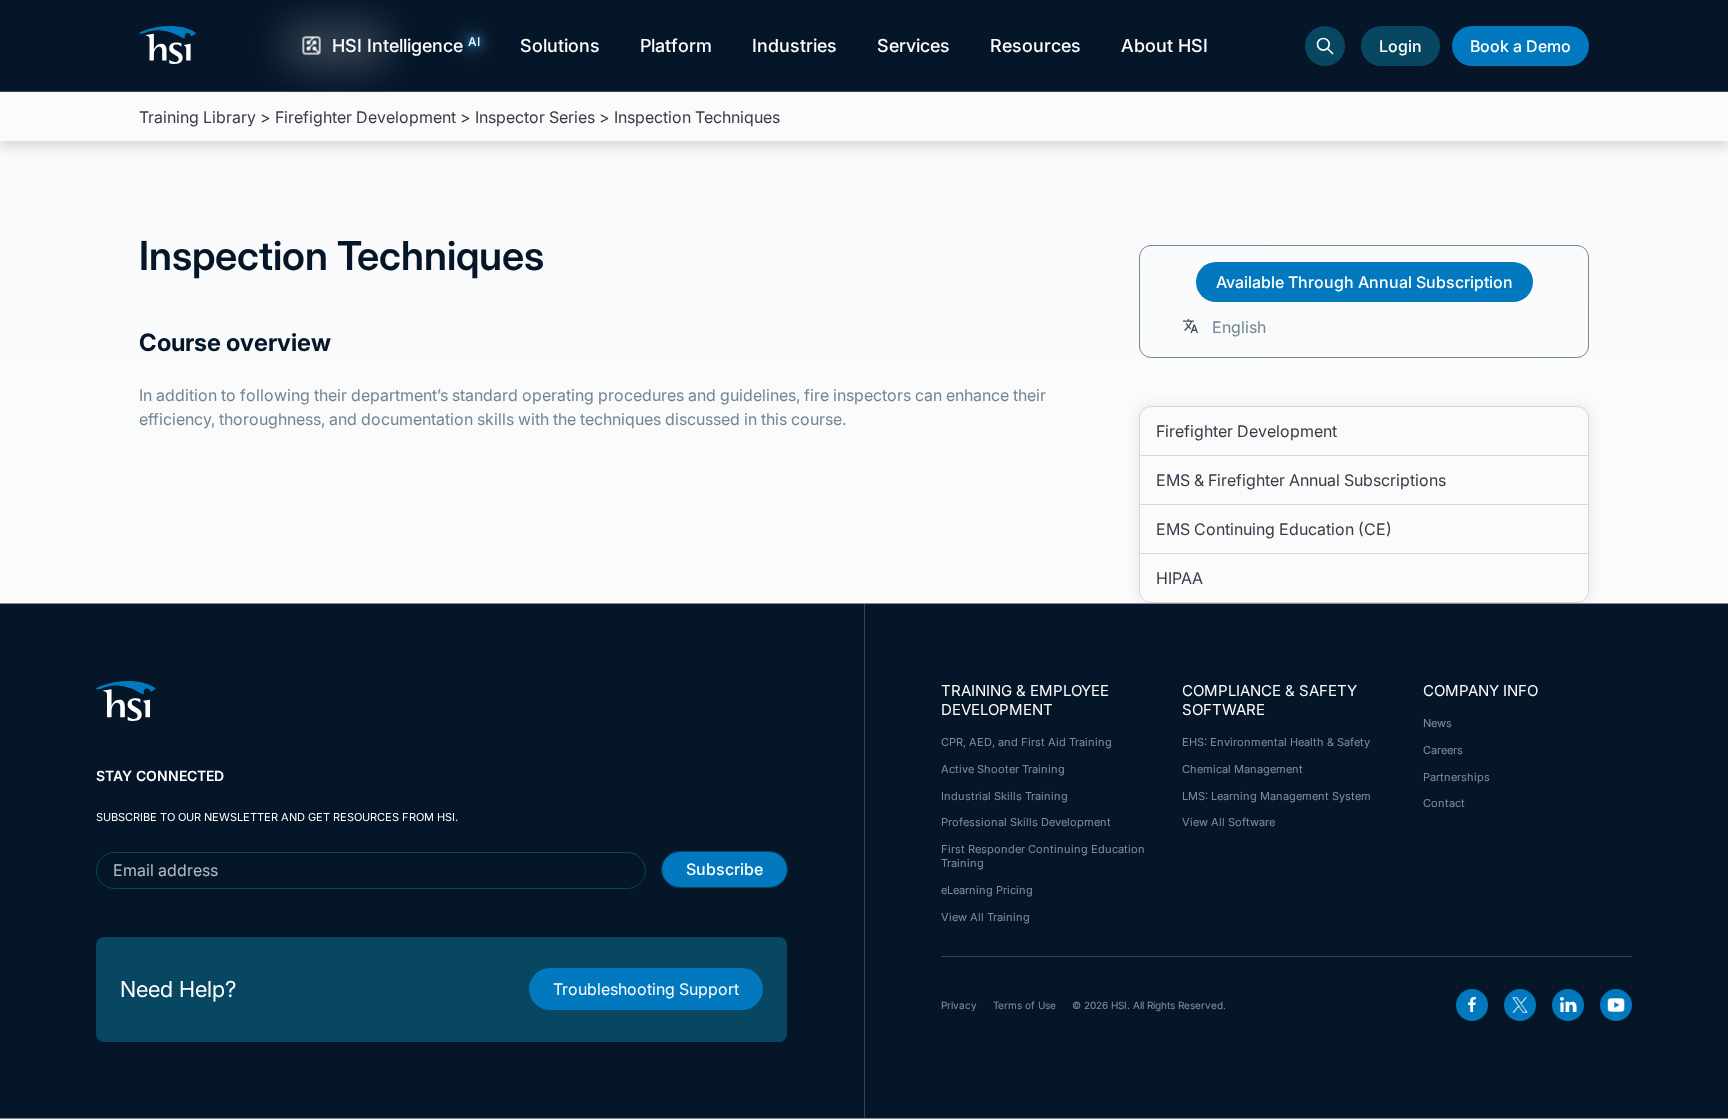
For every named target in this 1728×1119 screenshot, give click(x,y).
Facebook (1472, 1005)
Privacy (959, 1005)
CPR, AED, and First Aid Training (1026, 742)
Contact (1444, 803)
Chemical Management (1242, 769)
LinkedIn (1568, 1005)
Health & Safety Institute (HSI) (171, 45)
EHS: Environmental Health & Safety (1276, 742)
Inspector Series (535, 117)
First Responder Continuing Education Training (1043, 856)
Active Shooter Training (1003, 769)
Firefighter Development (365, 117)
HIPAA (1179, 578)
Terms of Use (1024, 1005)
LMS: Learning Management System (1276, 796)
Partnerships (1456, 777)
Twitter (1520, 1005)
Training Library (197, 117)
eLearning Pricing (987, 890)
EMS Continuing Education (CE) (1274, 529)
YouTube (1616, 1005)
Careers (1443, 750)
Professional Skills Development (1026, 822)
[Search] (1325, 46)
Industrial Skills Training (1004, 796)
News (1437, 723)
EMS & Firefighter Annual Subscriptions (1301, 480)
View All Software (1228, 822)
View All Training (985, 917)
